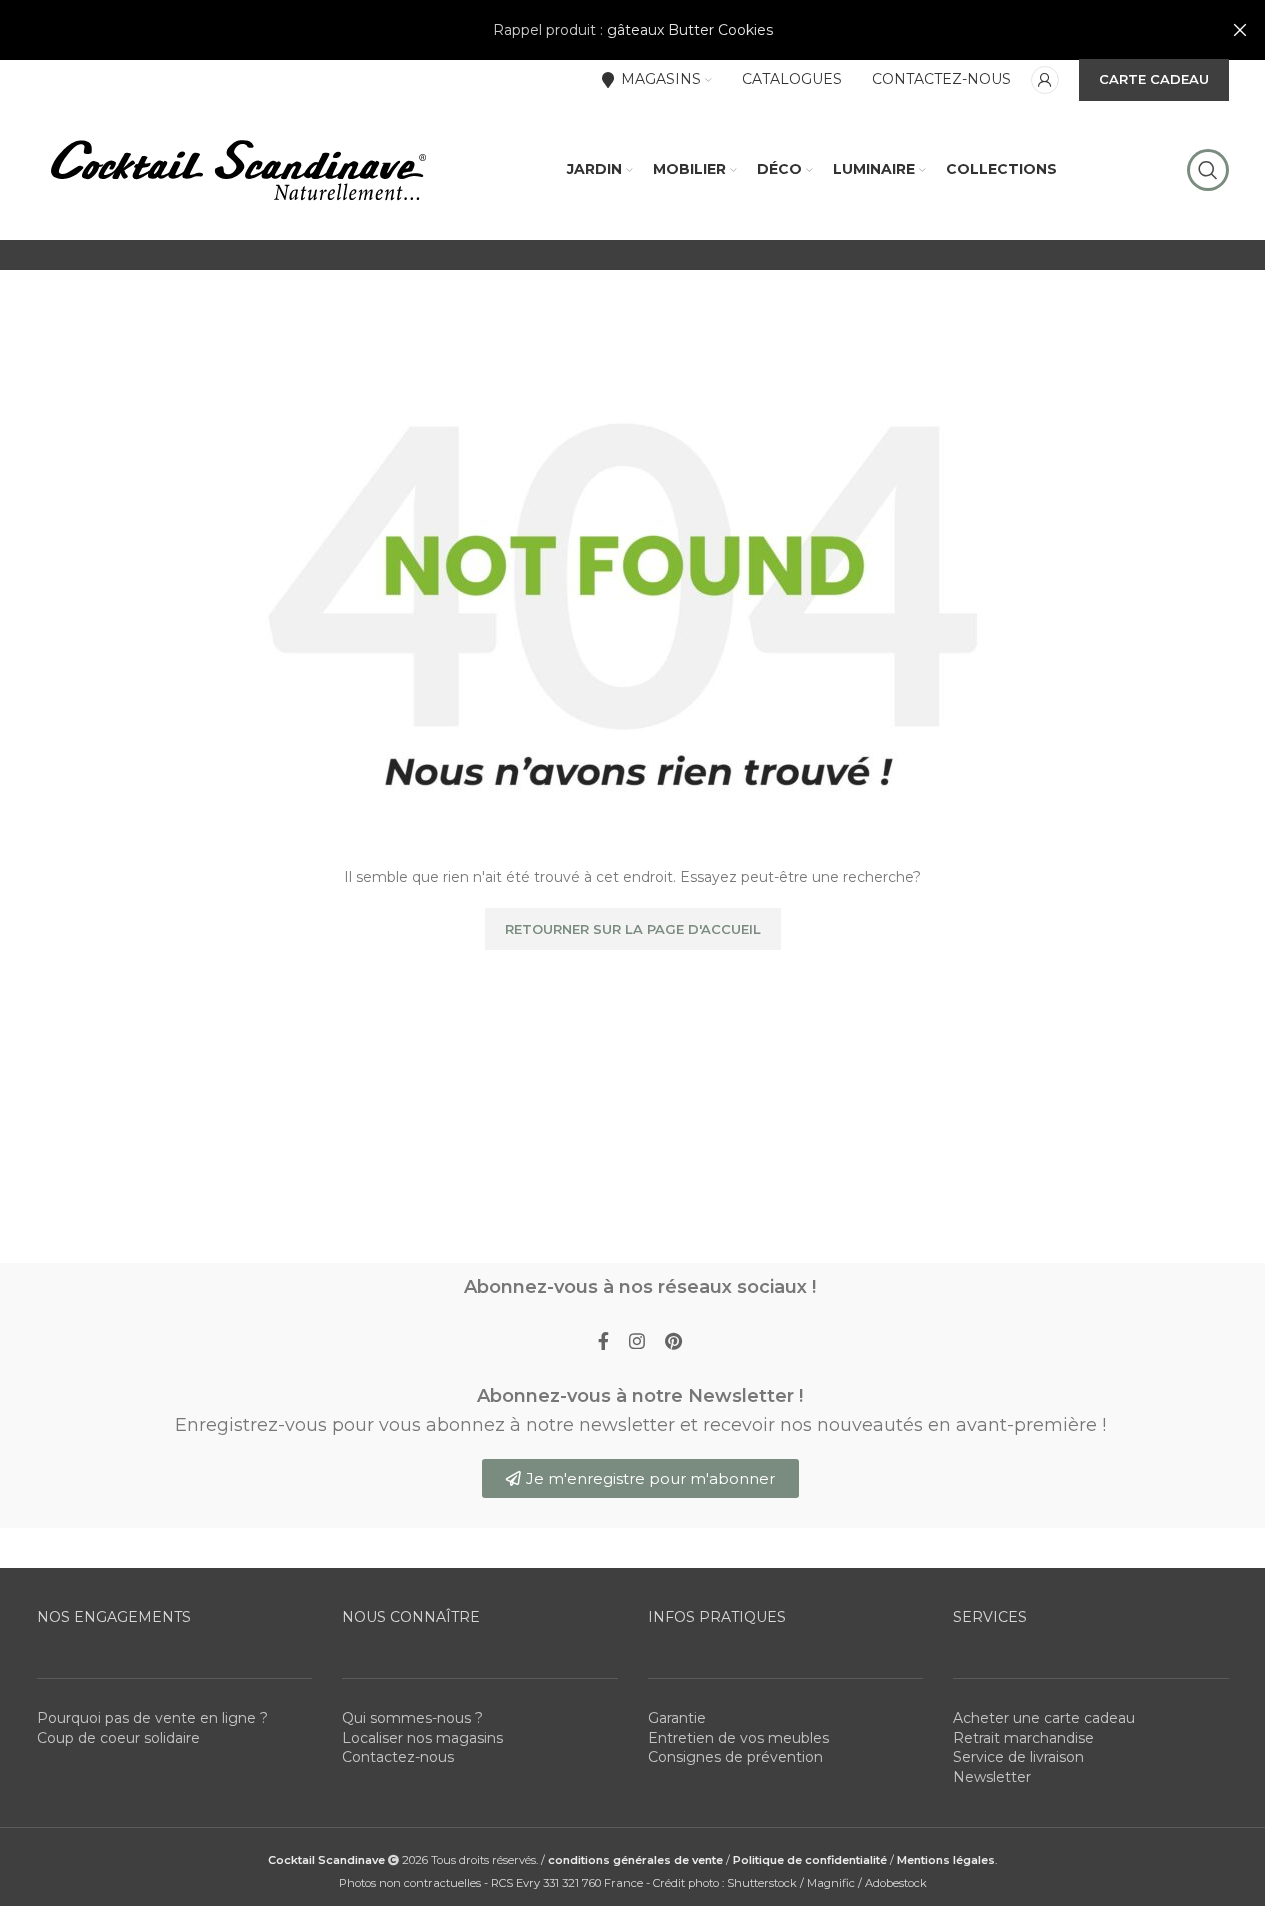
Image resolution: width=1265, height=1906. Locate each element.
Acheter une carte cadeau (1044, 1718)
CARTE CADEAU (1154, 79)
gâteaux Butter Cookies (690, 30)
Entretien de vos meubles (738, 1738)
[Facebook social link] (603, 1342)
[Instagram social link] (637, 1342)
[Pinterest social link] (673, 1342)
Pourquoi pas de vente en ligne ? (152, 1718)
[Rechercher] (1208, 170)
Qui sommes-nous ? (412, 1718)
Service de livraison (1018, 1757)
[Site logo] (237, 169)
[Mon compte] (1045, 80)
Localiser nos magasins (422, 1738)
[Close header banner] (1240, 30)
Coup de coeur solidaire (118, 1738)
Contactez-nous (398, 1757)
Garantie (677, 1718)
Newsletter (992, 1777)
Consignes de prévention (735, 1757)
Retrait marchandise (1023, 1738)
